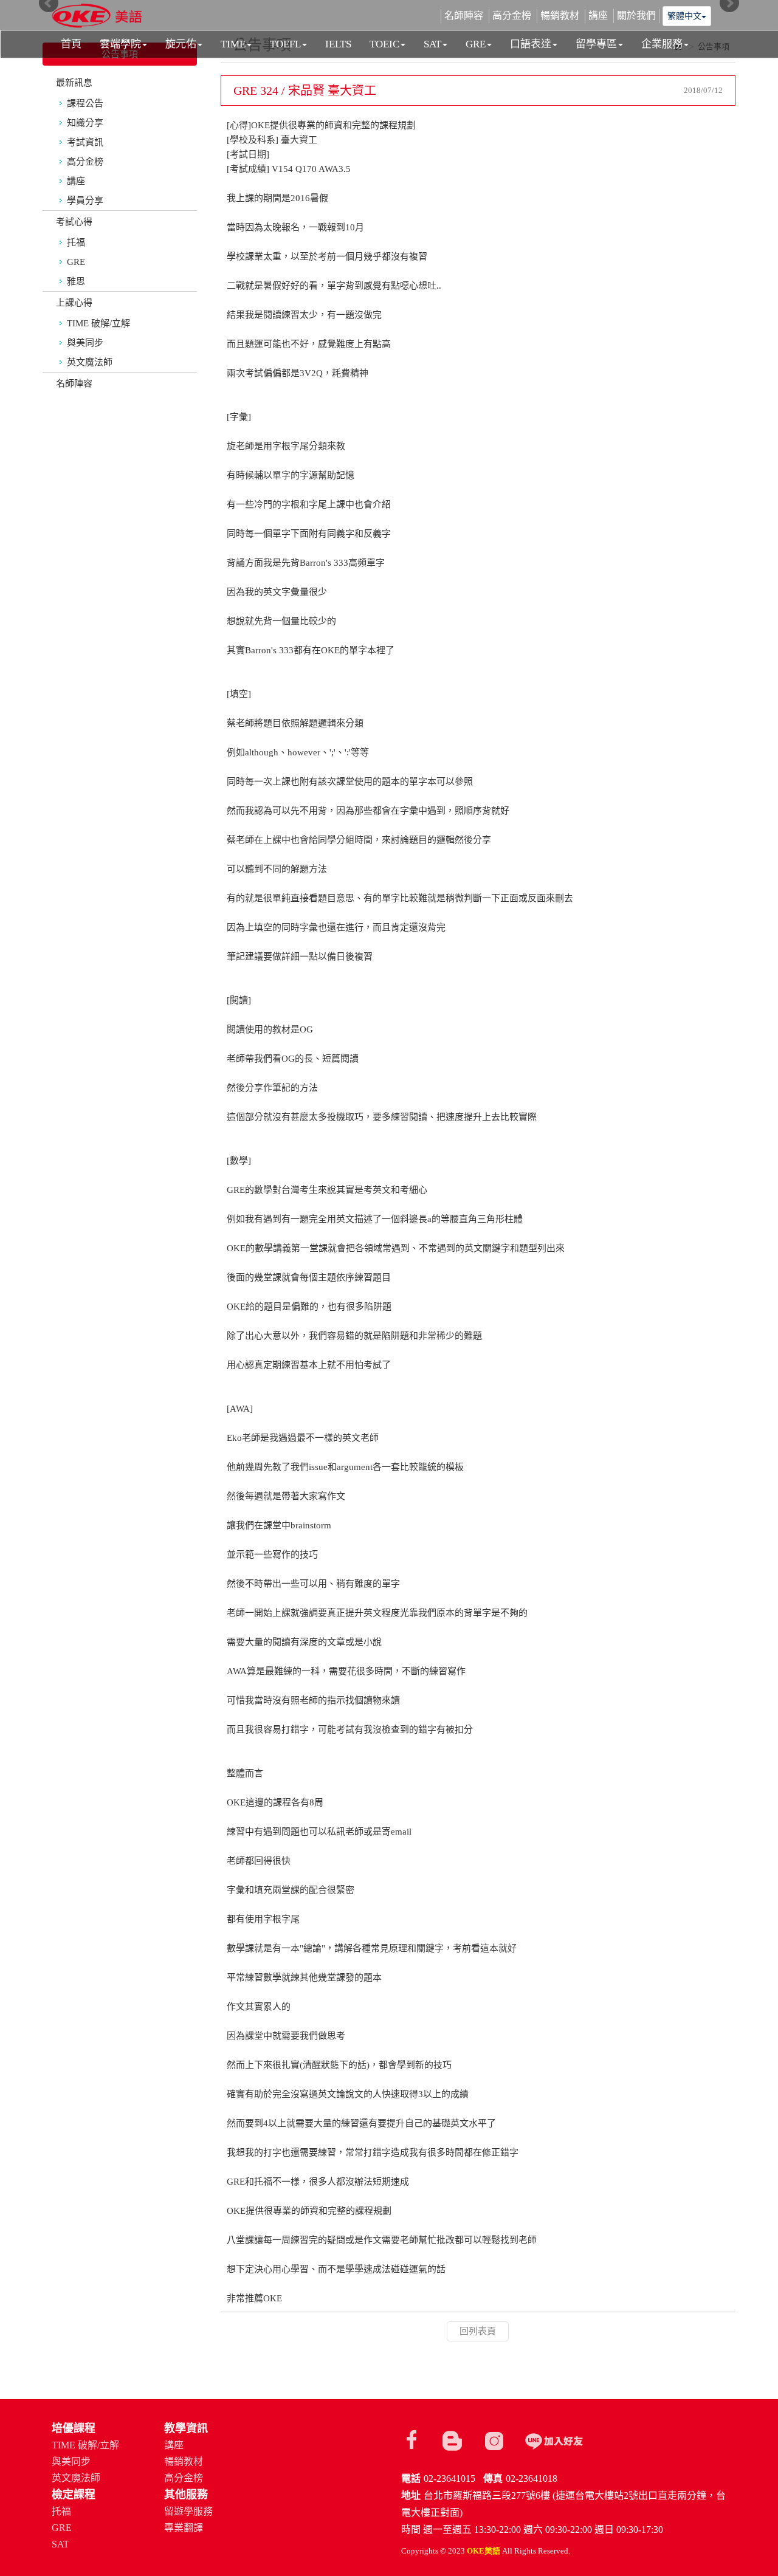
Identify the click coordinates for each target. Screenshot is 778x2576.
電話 (411, 2478)
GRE (76, 262)
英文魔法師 (90, 362)
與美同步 (85, 343)
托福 (76, 242)
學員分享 (85, 201)
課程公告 (85, 103)
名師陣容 (74, 383)
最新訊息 (74, 83)
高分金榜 (85, 162)
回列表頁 (478, 2331)
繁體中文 (684, 16)
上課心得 (74, 303)
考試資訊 (85, 142)
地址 (411, 2495)
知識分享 (85, 123)
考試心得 (74, 222)
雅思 (76, 281)
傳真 (493, 2478)
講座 (76, 181)
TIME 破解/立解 (98, 323)
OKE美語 (97, 17)
